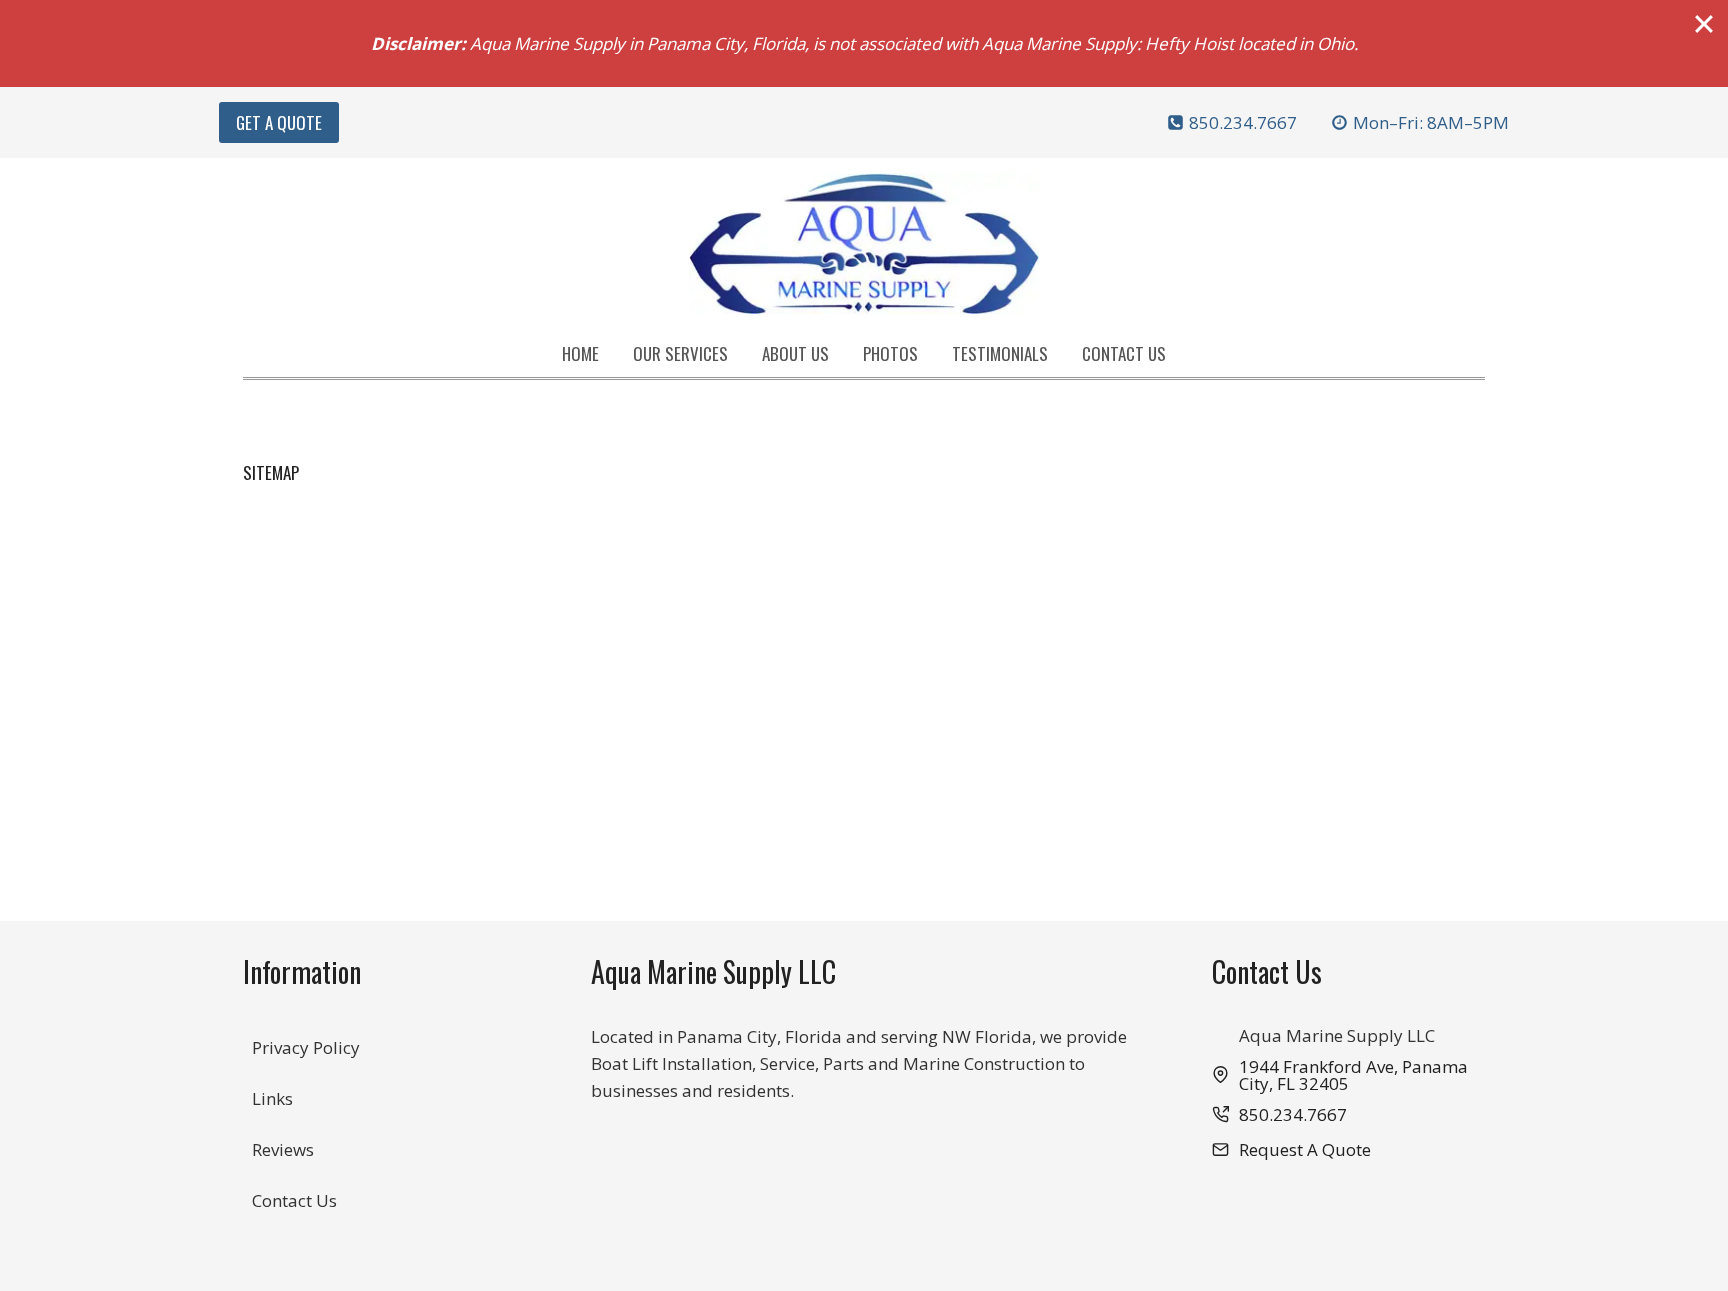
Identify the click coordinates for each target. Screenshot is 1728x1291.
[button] (1291, 1149)
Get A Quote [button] (279, 122)
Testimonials (1000, 353)
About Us (795, 353)
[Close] (1704, 24)
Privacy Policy (306, 1047)
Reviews (283, 1149)
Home (580, 353)
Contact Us (1124, 353)
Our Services (680, 353)
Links (272, 1098)
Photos (890, 353)
